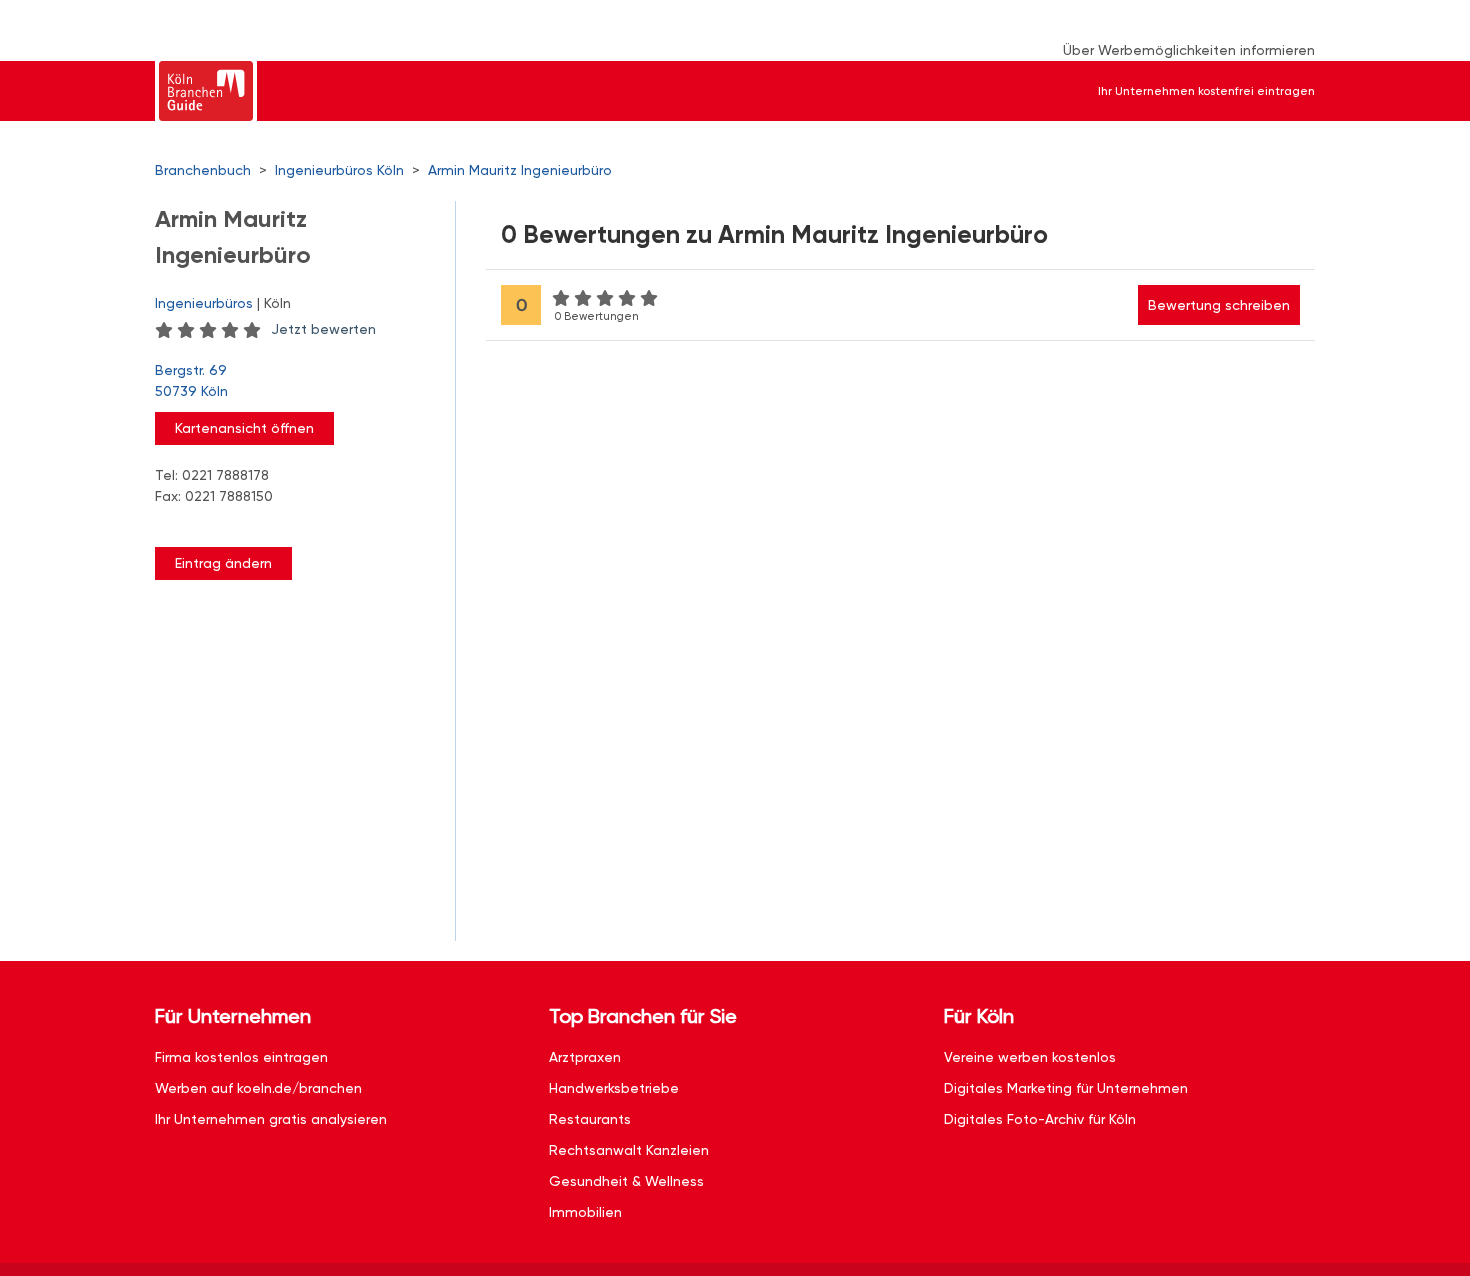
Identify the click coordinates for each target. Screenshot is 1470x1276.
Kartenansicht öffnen (244, 428)
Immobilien (585, 1212)
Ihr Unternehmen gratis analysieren (271, 1119)
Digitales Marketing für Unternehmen (1066, 1088)
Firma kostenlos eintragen (241, 1057)
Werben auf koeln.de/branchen (258, 1088)
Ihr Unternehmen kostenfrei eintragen (1206, 91)
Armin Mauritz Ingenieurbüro (520, 170)
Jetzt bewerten (323, 329)
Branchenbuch (203, 170)
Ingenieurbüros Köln (339, 170)
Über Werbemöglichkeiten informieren (1189, 50)
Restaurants (590, 1119)
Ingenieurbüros (204, 303)
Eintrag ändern (223, 563)
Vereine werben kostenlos (1030, 1057)
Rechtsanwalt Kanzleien (629, 1150)
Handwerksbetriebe (614, 1088)
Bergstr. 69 (191, 380)
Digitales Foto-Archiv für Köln (1040, 1119)
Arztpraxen (585, 1057)
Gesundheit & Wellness (626, 1181)
